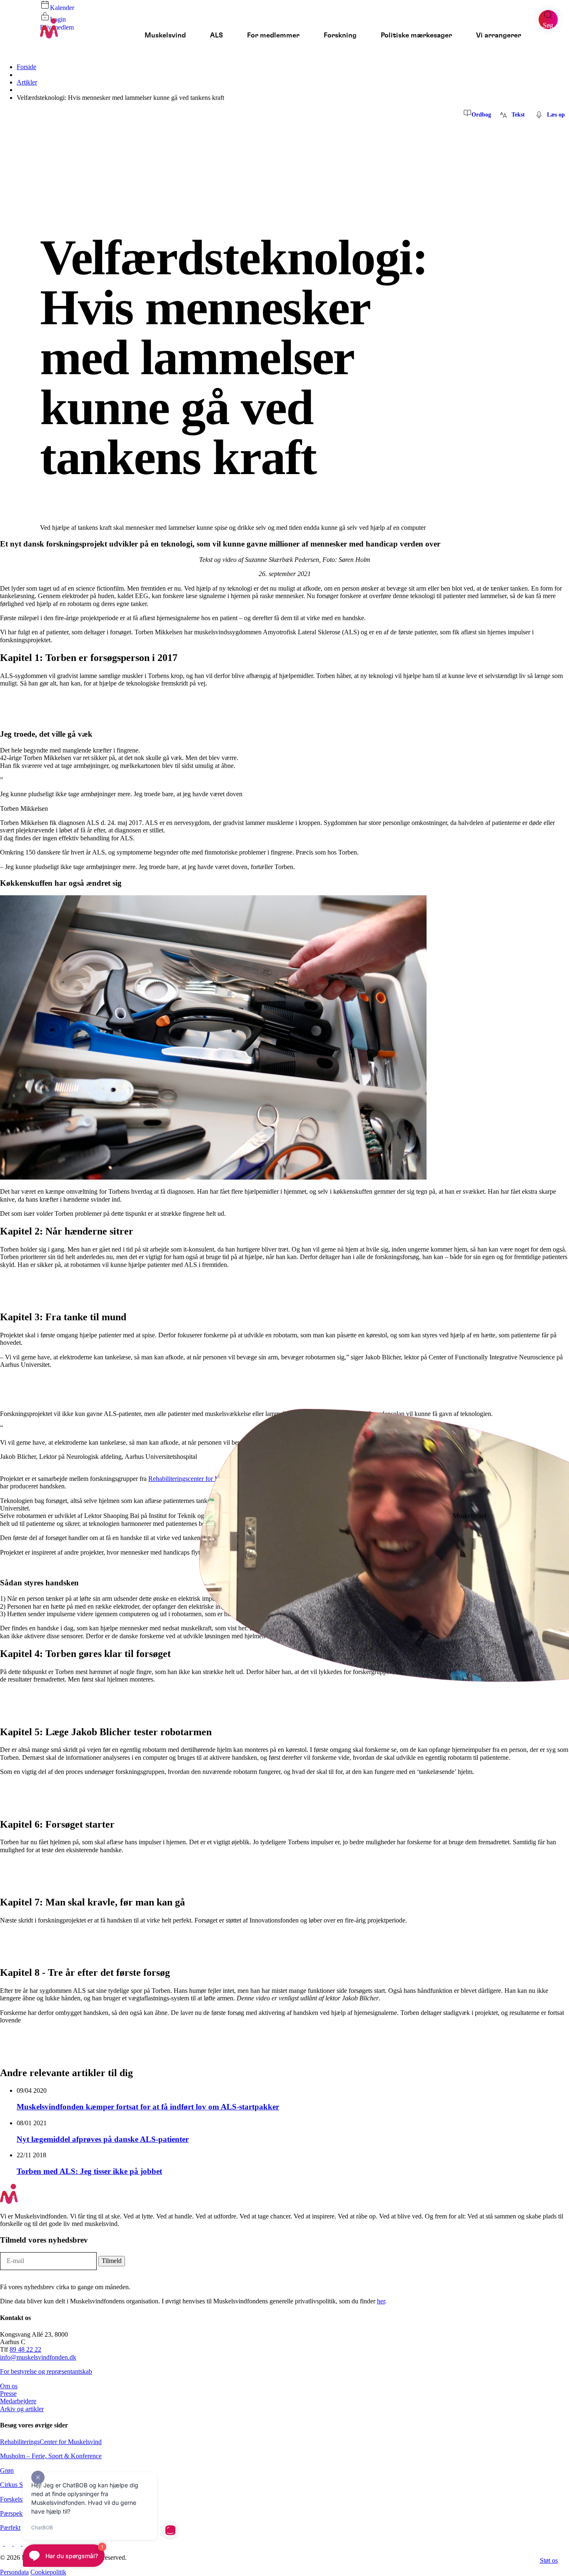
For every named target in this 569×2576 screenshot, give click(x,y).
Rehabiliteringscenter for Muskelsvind (198, 1479)
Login (58, 19)
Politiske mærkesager (416, 36)
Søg (548, 25)
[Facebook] (2, 2543)
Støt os (549, 2560)
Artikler (27, 82)
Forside (26, 67)
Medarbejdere (18, 2401)
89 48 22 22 (25, 2349)
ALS (216, 36)
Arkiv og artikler (22, 2409)
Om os (9, 2386)
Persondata (14, 2572)
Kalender (62, 8)
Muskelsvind (165, 36)
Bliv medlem (57, 27)
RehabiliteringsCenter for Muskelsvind (51, 2442)
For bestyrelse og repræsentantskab (46, 2371)
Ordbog (481, 115)
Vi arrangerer (499, 36)
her (381, 2301)
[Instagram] (9, 2543)
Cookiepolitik (48, 2572)
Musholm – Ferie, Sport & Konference (51, 2456)
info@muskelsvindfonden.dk (38, 2357)
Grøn (7, 2470)
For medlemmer (273, 36)
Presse (8, 2393)
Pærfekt (10, 2528)
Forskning (340, 36)
